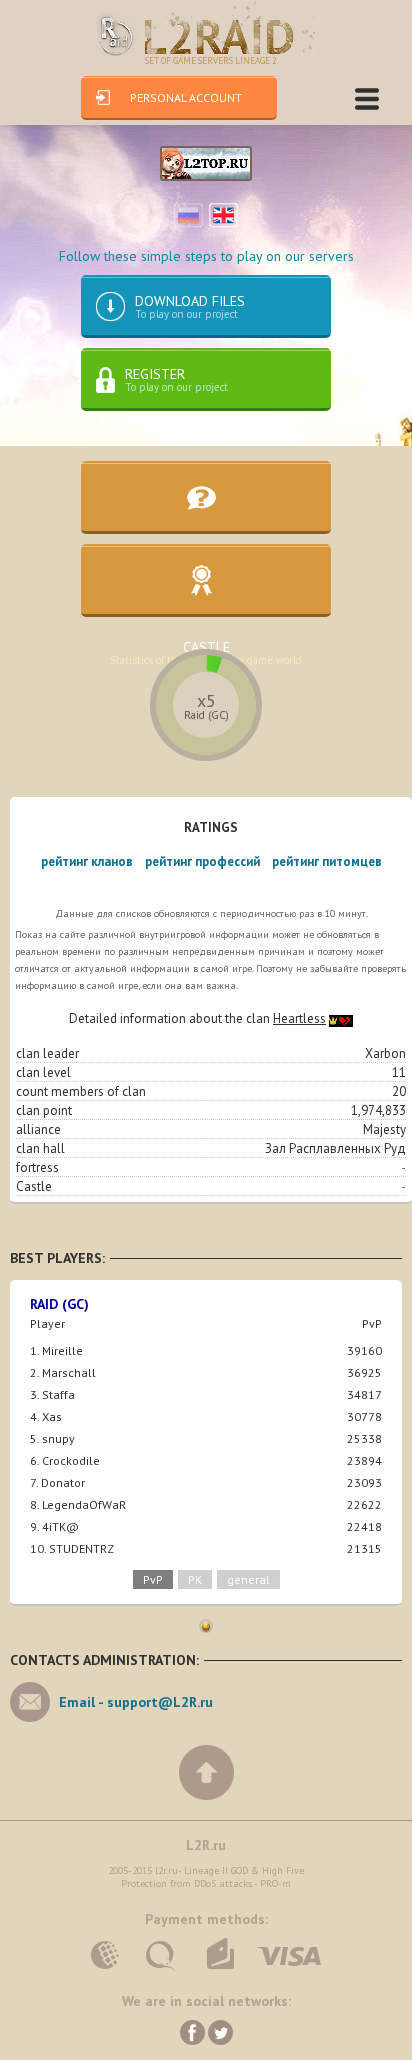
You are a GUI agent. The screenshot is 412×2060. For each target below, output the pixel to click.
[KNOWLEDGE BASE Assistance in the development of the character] (206, 497)
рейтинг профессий (202, 861)
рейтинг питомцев (327, 861)
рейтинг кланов (87, 861)
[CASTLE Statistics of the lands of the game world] (206, 580)
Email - (136, 1702)
